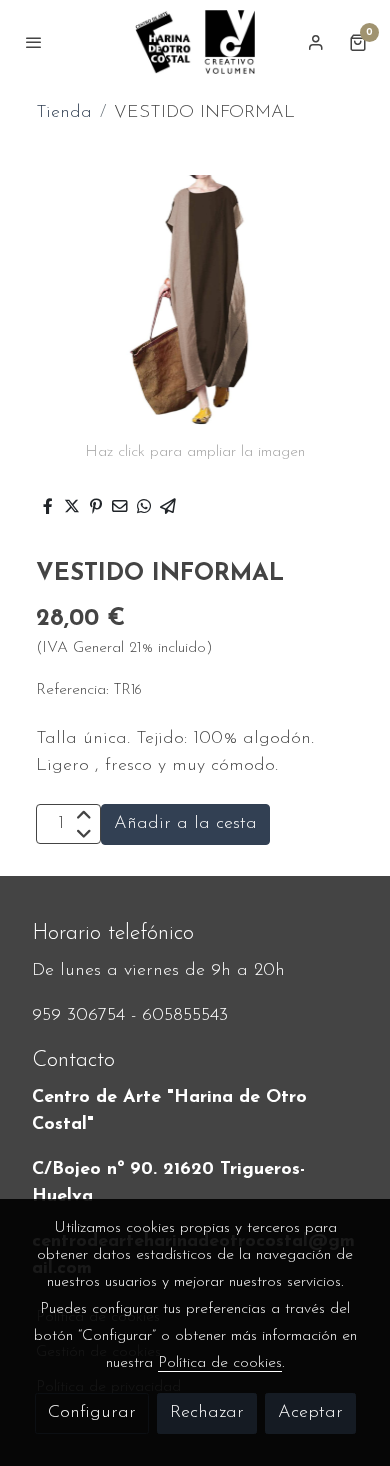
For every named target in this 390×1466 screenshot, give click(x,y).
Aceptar (310, 1413)
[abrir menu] (34, 42)
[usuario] (316, 42)
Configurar (92, 1413)
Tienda (64, 113)
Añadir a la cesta (185, 824)
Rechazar (207, 1413)
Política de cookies (220, 1363)
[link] (195, 42)
